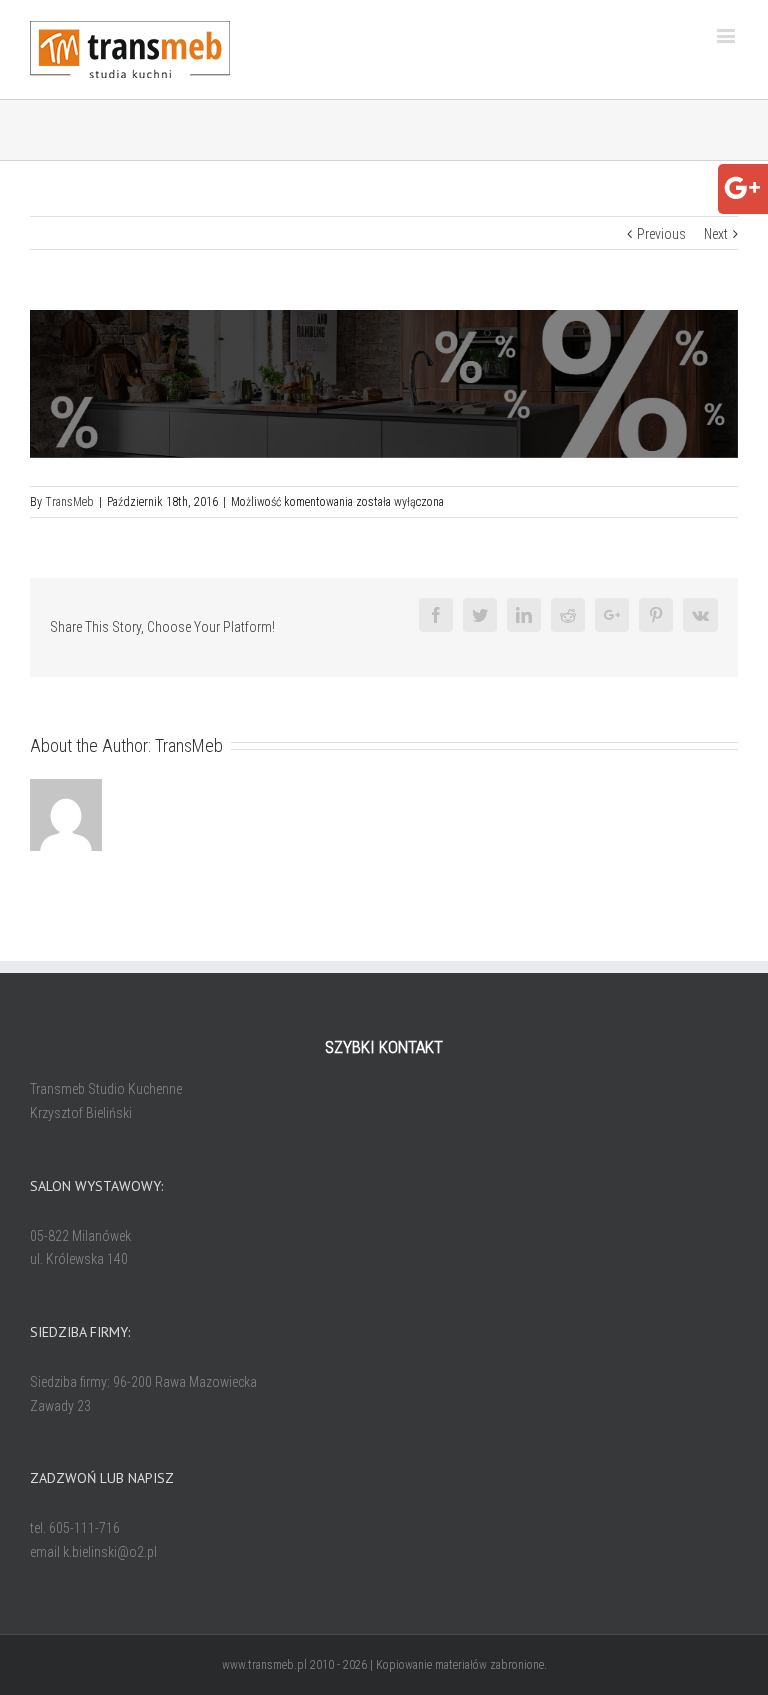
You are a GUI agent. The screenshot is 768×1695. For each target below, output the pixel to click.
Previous (661, 234)
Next (716, 234)
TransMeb (69, 502)
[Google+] (742, 180)
